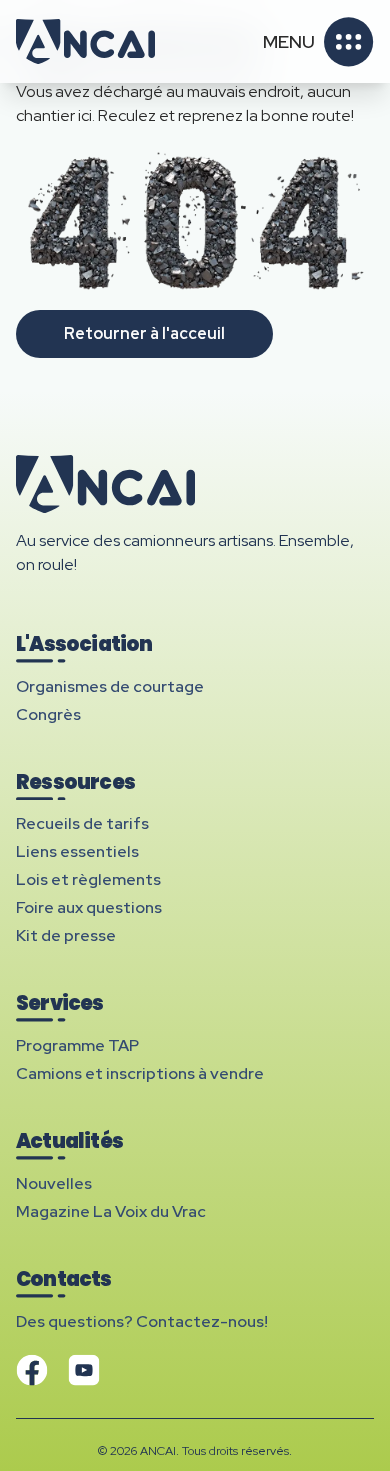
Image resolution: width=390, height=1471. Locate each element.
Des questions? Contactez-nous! (142, 1321)
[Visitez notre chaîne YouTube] (84, 1370)
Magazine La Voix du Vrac (111, 1211)
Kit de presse (66, 935)
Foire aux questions (89, 907)
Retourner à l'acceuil (144, 333)
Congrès (48, 714)
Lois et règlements (88, 879)
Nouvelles (54, 1183)
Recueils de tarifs (82, 823)
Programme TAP (77, 1045)
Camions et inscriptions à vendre (140, 1073)
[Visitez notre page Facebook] (32, 1370)
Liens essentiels (77, 851)
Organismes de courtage (110, 686)
